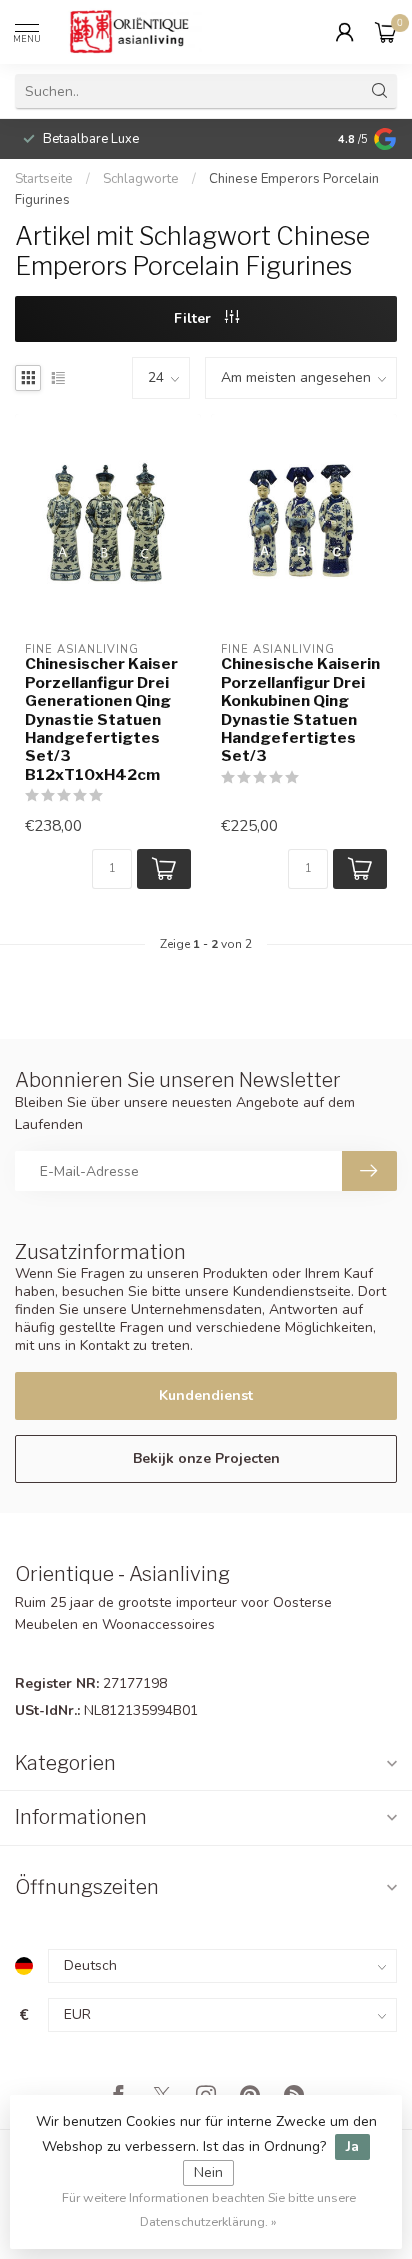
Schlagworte (141, 179)
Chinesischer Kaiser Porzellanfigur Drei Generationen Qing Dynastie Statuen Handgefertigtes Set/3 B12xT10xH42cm (101, 719)
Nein (208, 2172)
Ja (352, 2146)
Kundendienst (206, 1395)
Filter (194, 318)
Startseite (44, 179)
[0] (386, 32)
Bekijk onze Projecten (206, 1458)
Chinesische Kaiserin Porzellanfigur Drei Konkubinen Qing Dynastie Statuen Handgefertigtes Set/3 (300, 710)
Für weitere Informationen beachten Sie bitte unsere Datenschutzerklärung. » (209, 2209)
